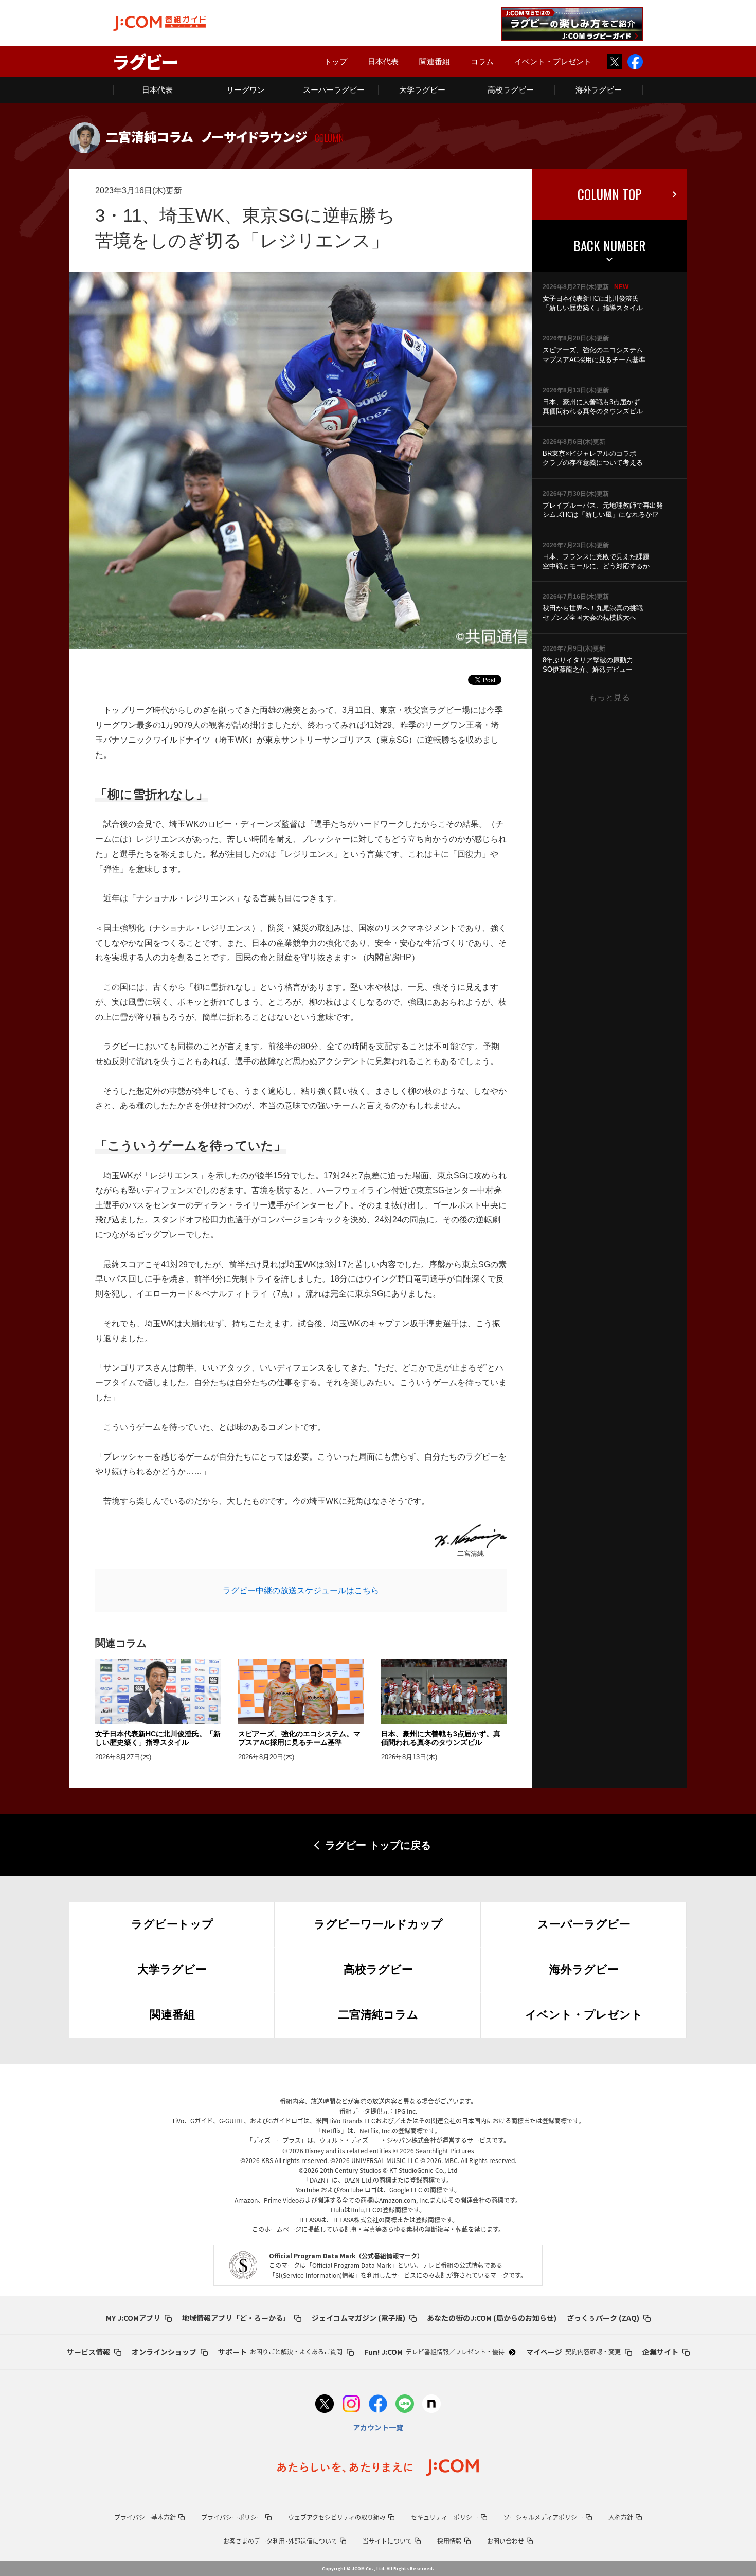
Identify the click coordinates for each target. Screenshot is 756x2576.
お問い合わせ (506, 2541)
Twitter (615, 62)
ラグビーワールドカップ (378, 1924)
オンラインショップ (164, 2352)
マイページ (573, 2352)
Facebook (635, 62)
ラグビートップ (172, 1924)
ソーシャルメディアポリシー (543, 2517)
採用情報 (449, 2541)
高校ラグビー (511, 90)
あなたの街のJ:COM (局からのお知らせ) (492, 2318)
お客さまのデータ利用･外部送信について (280, 2541)
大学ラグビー (422, 90)
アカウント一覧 (378, 2427)
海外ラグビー (599, 90)
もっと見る (609, 698)
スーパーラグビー (334, 90)
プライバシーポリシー (232, 2517)
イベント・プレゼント (553, 61)
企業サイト (660, 2352)
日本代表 (383, 61)
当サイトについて (387, 2541)
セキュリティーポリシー (445, 2517)
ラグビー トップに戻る (378, 1845)
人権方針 (621, 2517)
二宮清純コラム (378, 2015)
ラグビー (146, 61)
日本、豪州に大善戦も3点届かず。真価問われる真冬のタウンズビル (441, 1738)
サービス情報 (88, 2352)
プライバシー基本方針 (145, 2517)
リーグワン (246, 90)
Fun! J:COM (434, 2352)
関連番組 (435, 61)
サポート (280, 2352)
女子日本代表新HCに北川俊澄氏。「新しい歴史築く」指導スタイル (158, 1738)
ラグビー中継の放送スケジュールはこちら (301, 1590)
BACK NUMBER (609, 246)
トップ (336, 61)
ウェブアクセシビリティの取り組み (337, 2517)
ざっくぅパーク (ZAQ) (603, 2318)
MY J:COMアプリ (133, 2318)
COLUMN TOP (610, 194)
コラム (482, 61)
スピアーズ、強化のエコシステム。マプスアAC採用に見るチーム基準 (299, 1738)
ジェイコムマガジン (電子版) (358, 2318)
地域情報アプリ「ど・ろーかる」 (236, 2318)
